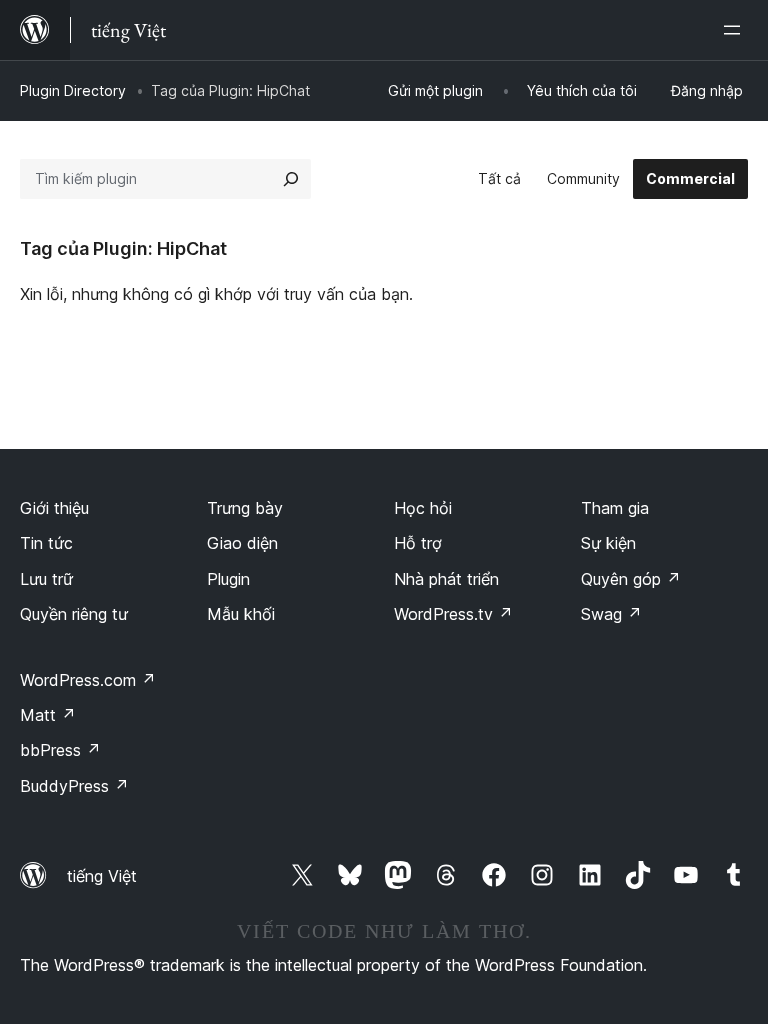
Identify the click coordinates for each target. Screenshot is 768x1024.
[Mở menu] (736, 30)
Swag (611, 614)
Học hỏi (423, 508)
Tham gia (615, 508)
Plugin (228, 579)
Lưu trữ (46, 579)
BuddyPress (74, 786)
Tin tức (46, 543)
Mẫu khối (241, 614)
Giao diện (242, 543)
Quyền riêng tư (74, 614)
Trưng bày (245, 508)
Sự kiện (608, 543)
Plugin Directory (73, 90)
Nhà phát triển (446, 579)
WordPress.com (88, 680)
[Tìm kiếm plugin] (291, 179)
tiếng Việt (102, 876)
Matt (48, 715)
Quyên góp (631, 579)
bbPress (60, 750)
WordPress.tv (453, 614)
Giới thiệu (54, 508)
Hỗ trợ (418, 543)
